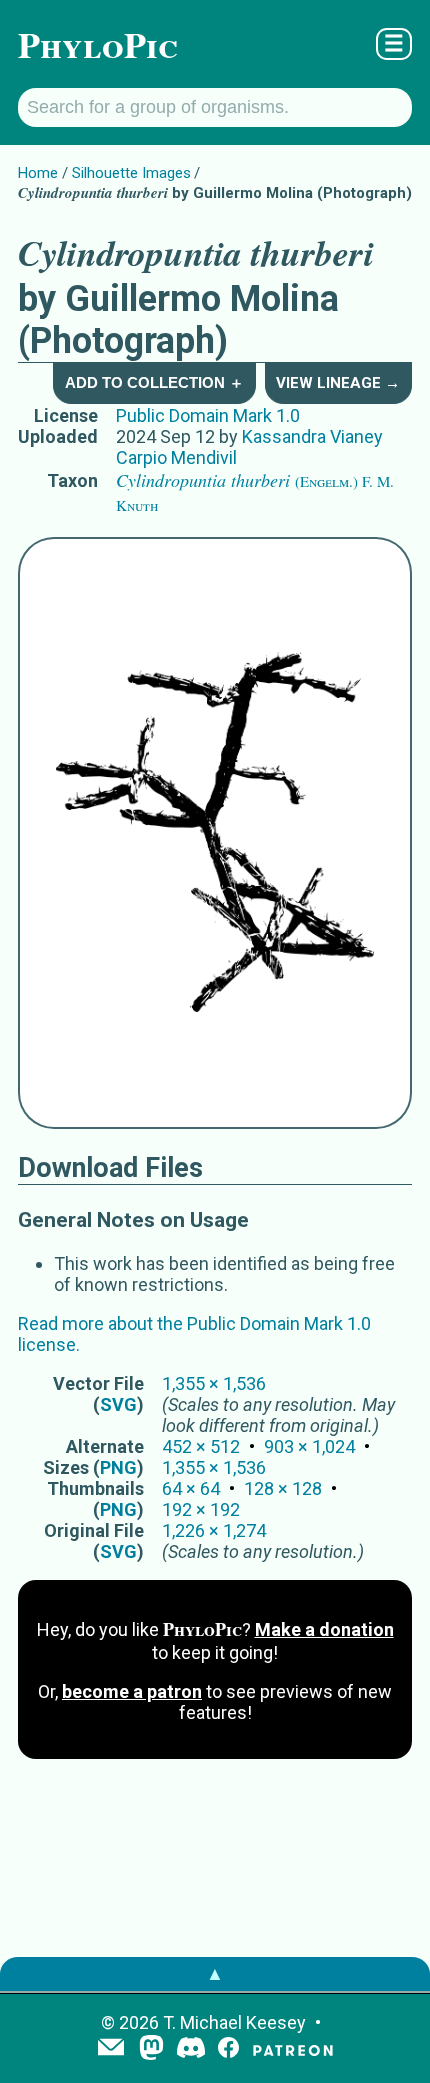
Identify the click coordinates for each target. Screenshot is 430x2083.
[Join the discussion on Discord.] (191, 2049)
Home (38, 173)
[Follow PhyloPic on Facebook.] (228, 2049)
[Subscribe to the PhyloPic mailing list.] (111, 2049)
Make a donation (324, 1629)
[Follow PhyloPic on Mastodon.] (151, 2049)
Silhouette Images (131, 173)
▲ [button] (215, 1973)
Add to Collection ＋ (154, 382)
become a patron (132, 1691)
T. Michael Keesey (234, 2022)
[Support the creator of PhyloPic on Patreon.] (293, 2049)
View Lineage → (338, 383)
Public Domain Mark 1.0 (208, 415)
